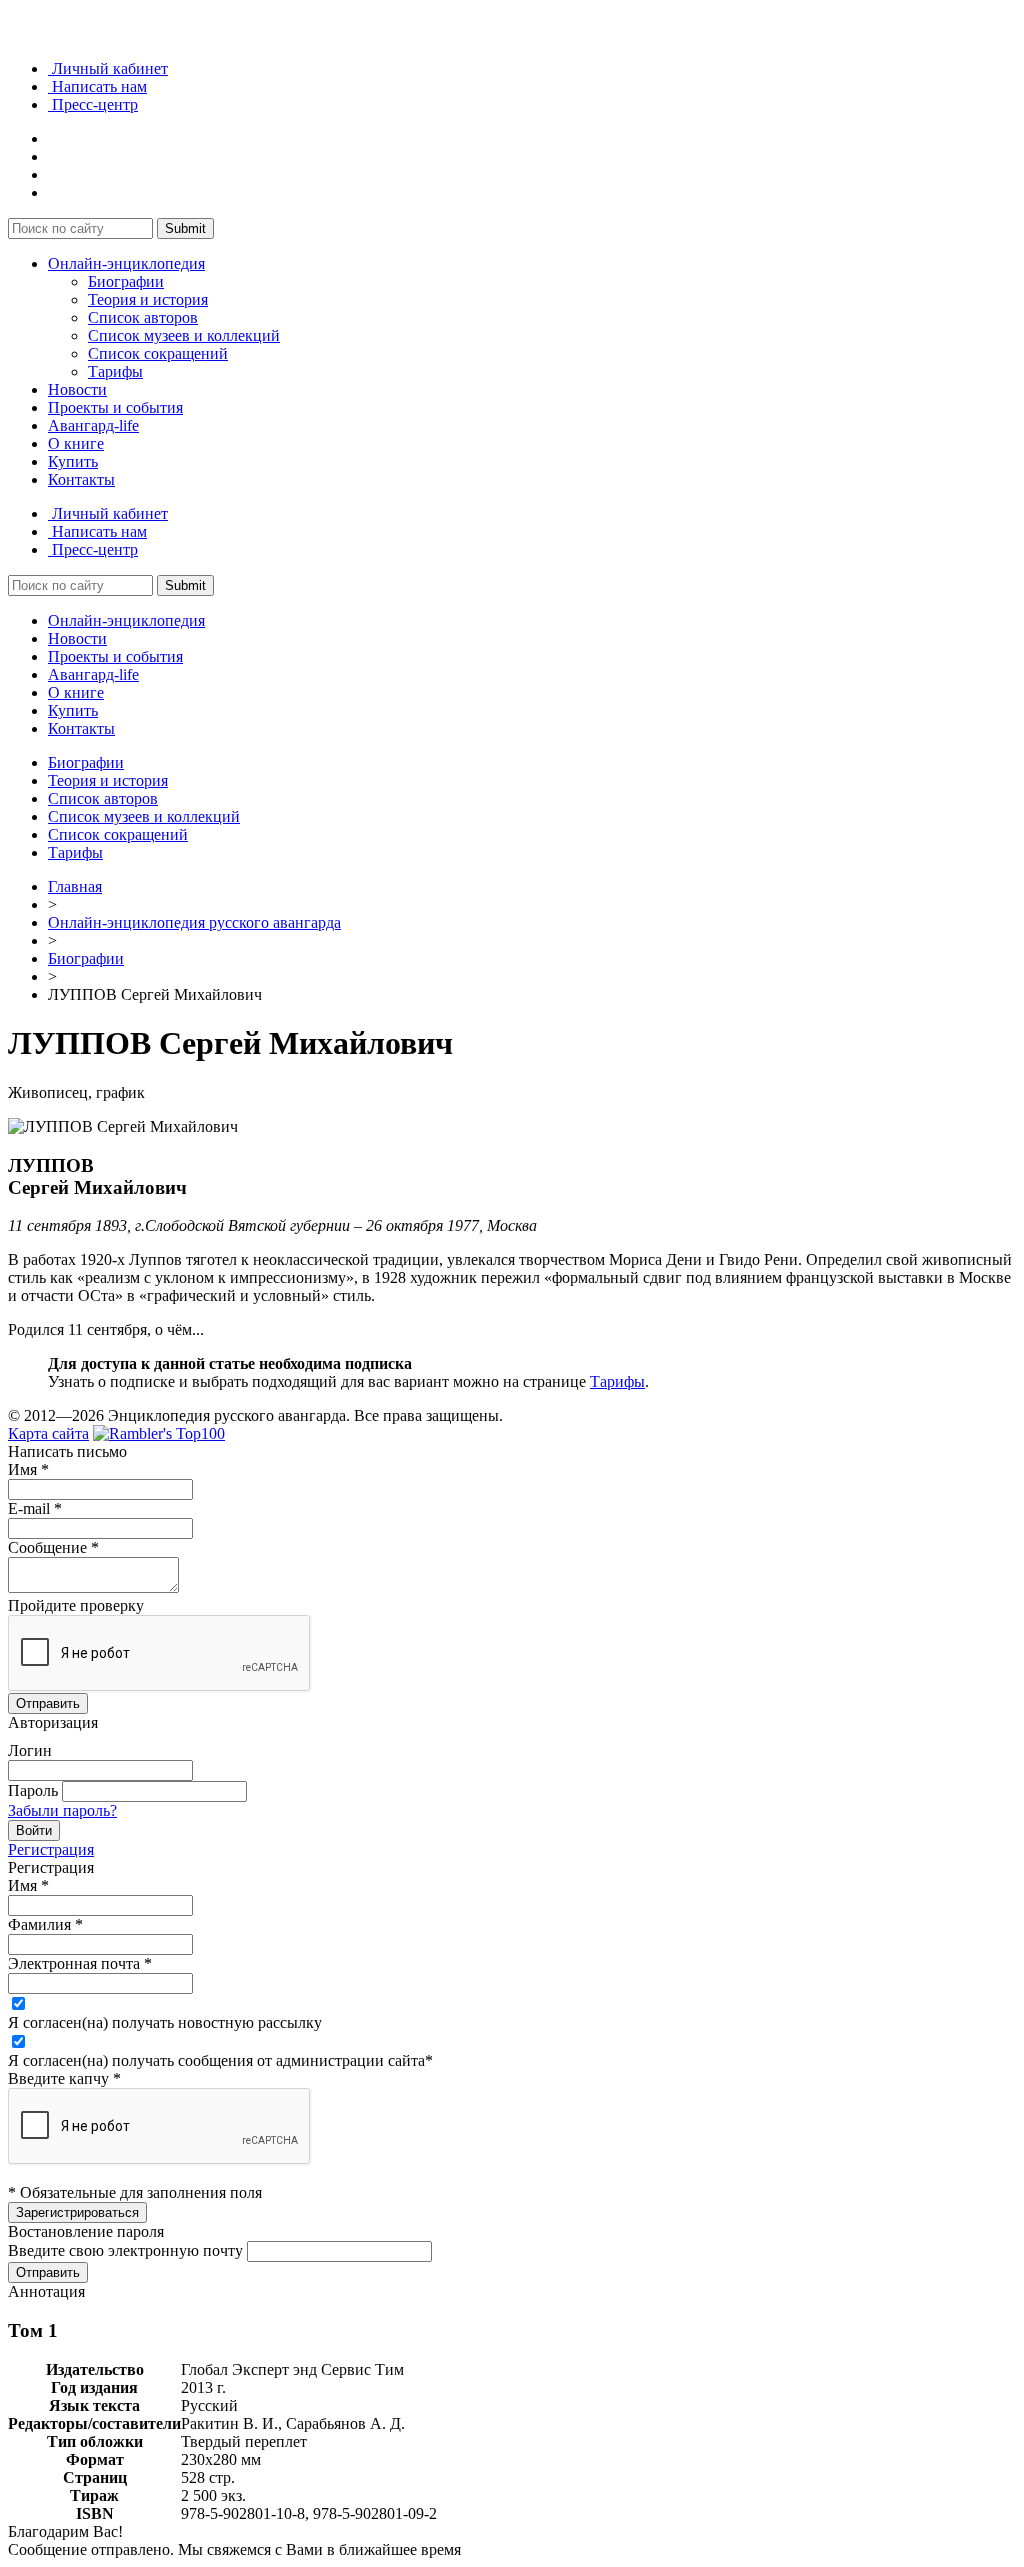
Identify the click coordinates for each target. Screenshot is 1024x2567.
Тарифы (115, 371)
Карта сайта (48, 1433)
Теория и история (148, 299)
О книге (76, 443)
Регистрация (51, 1849)
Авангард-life (93, 425)
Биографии (126, 281)
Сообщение (53, 1547)
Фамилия (45, 1924)
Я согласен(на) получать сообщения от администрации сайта (220, 2060)
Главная (75, 886)
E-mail (35, 1508)
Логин (30, 1750)
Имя (28, 1469)
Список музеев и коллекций (184, 335)
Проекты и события (115, 407)
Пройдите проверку (76, 1605)
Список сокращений (158, 353)
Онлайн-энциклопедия (126, 263)
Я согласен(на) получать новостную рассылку (165, 2022)
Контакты (81, 479)
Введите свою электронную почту (125, 2250)
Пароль (33, 1790)
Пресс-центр (93, 104)
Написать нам (97, 86)
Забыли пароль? (62, 1810)
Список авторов (143, 317)
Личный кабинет (108, 68)
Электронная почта (80, 1963)
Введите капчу (64, 2078)
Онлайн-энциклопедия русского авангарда (194, 922)
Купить (73, 461)
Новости (77, 389)
